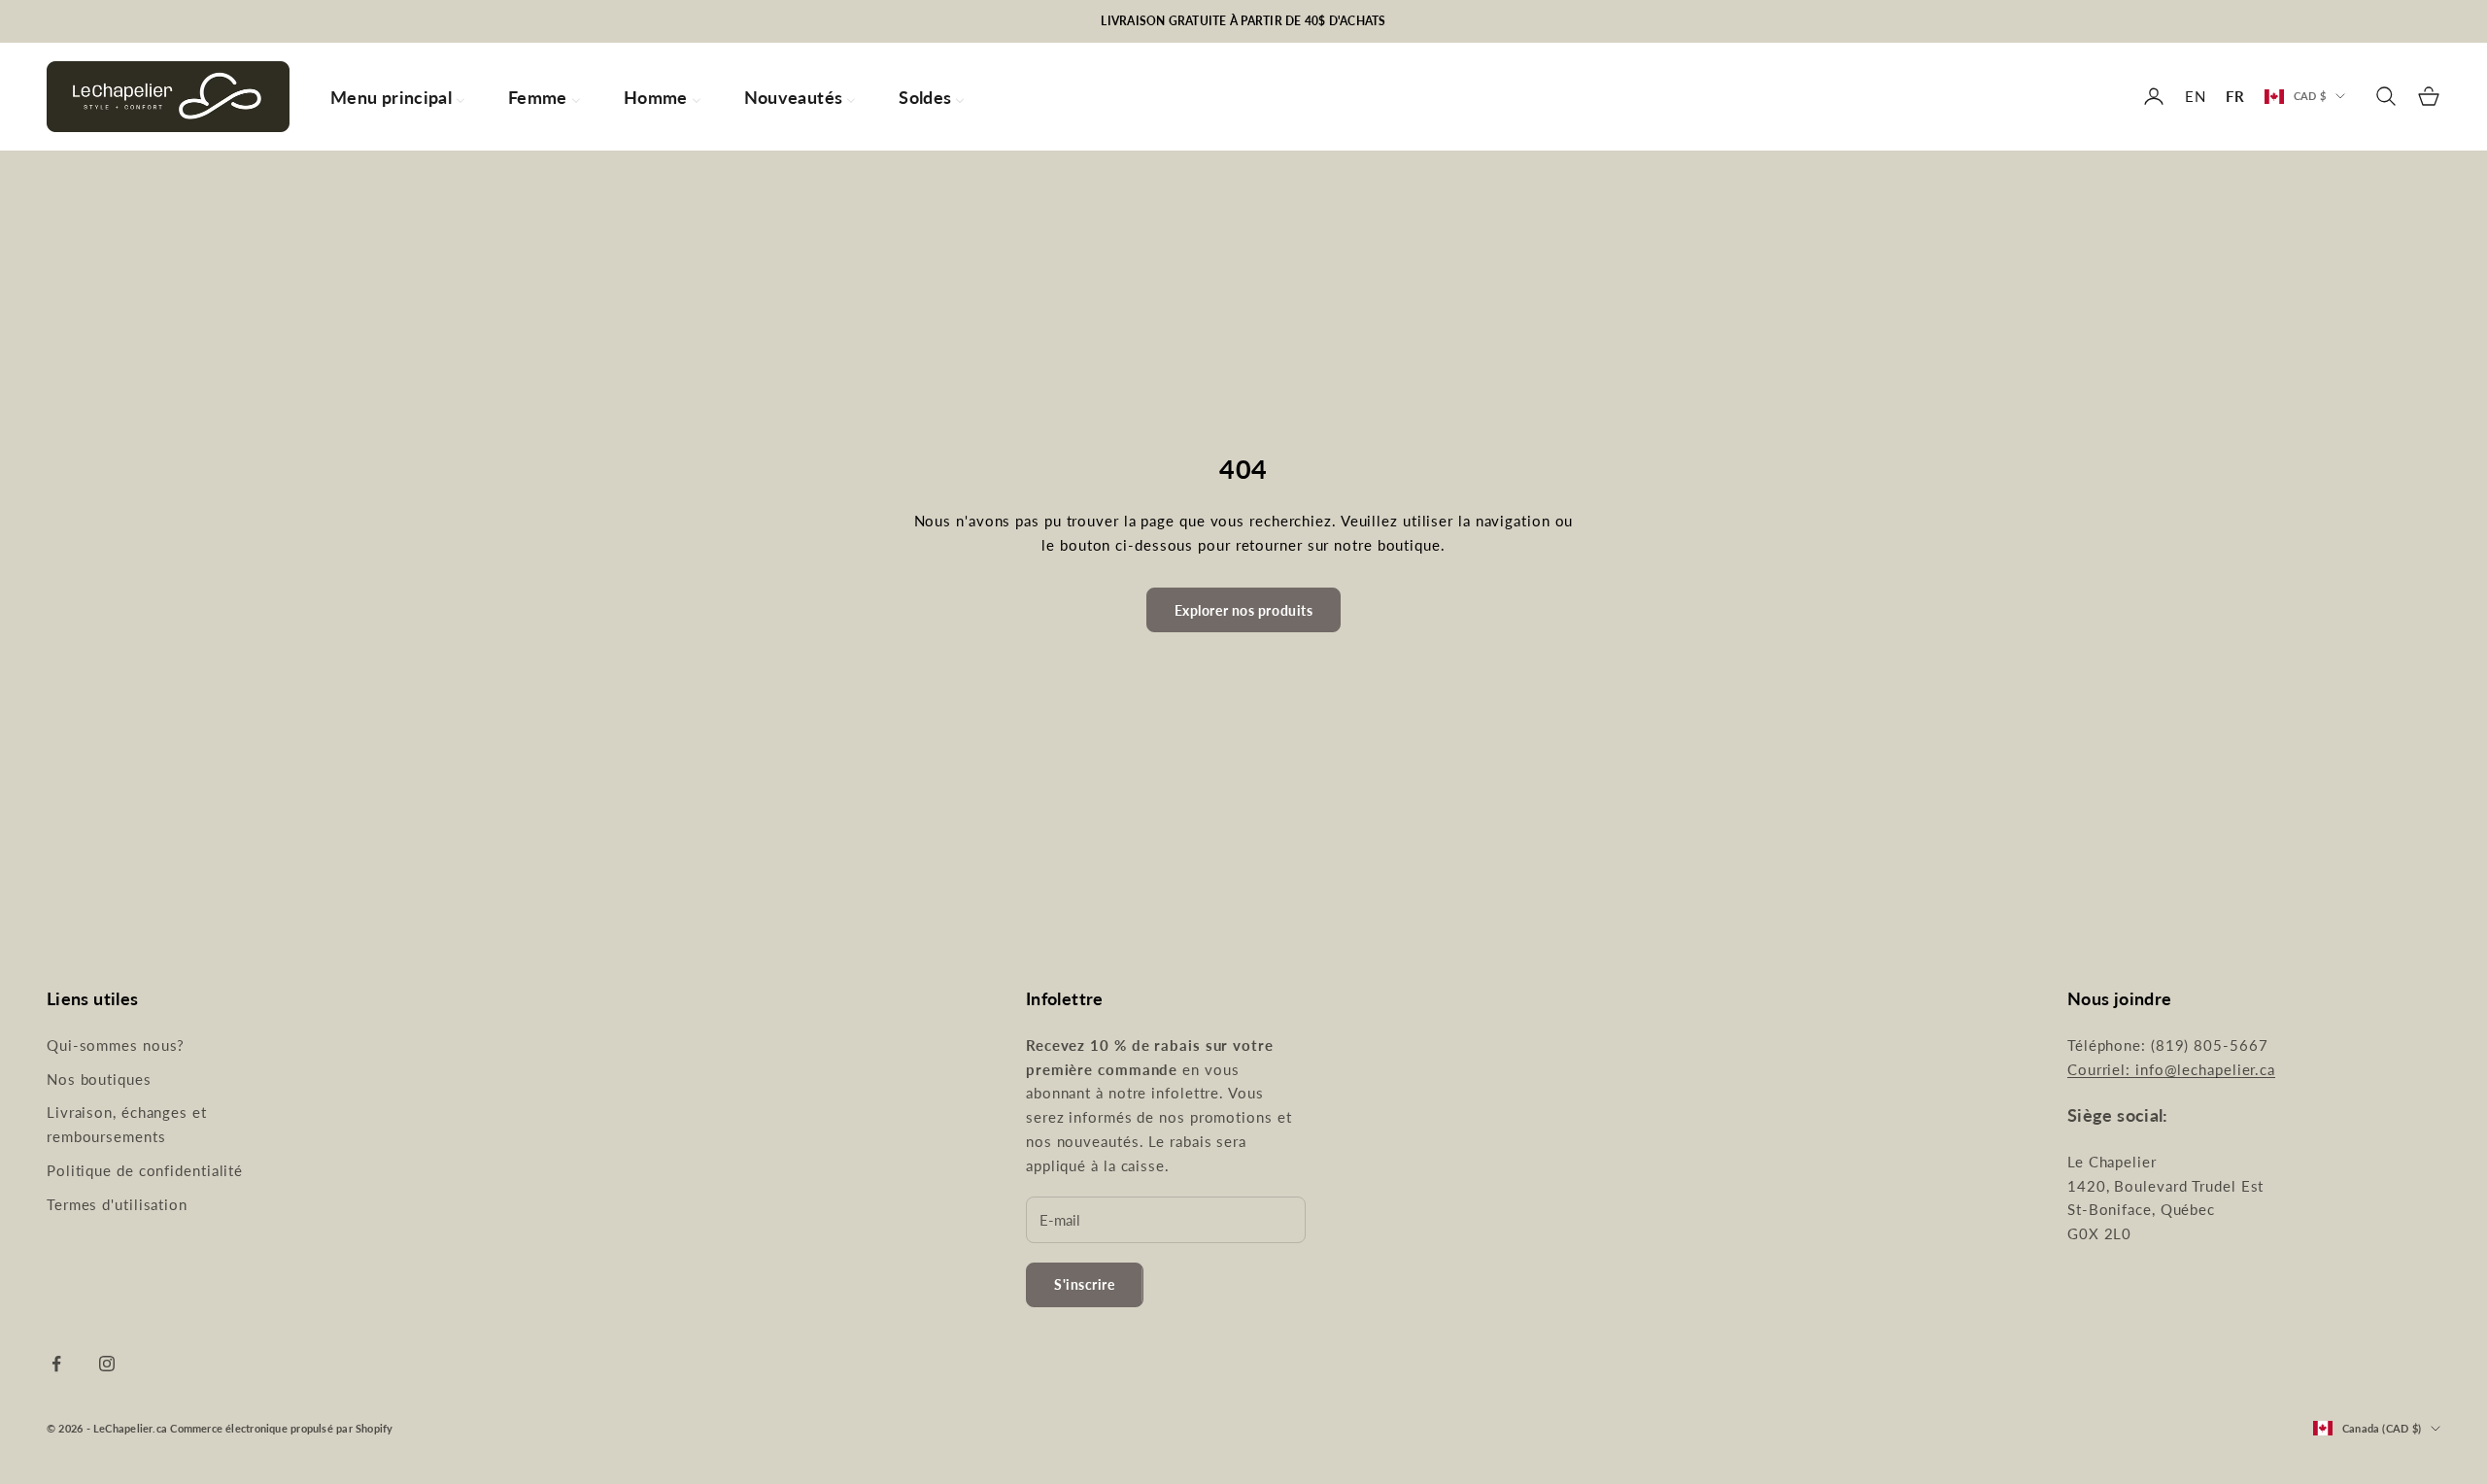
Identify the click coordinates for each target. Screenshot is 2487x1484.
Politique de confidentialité (145, 1170)
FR (2235, 96)
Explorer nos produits (1244, 610)
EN (2196, 96)
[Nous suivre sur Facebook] (56, 1364)
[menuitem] (398, 97)
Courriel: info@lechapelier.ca (2171, 1069)
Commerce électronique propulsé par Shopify (281, 1428)
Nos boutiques (99, 1079)
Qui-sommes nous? (116, 1045)
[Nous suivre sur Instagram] (107, 1364)
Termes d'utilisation (117, 1204)
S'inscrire (1085, 1284)
